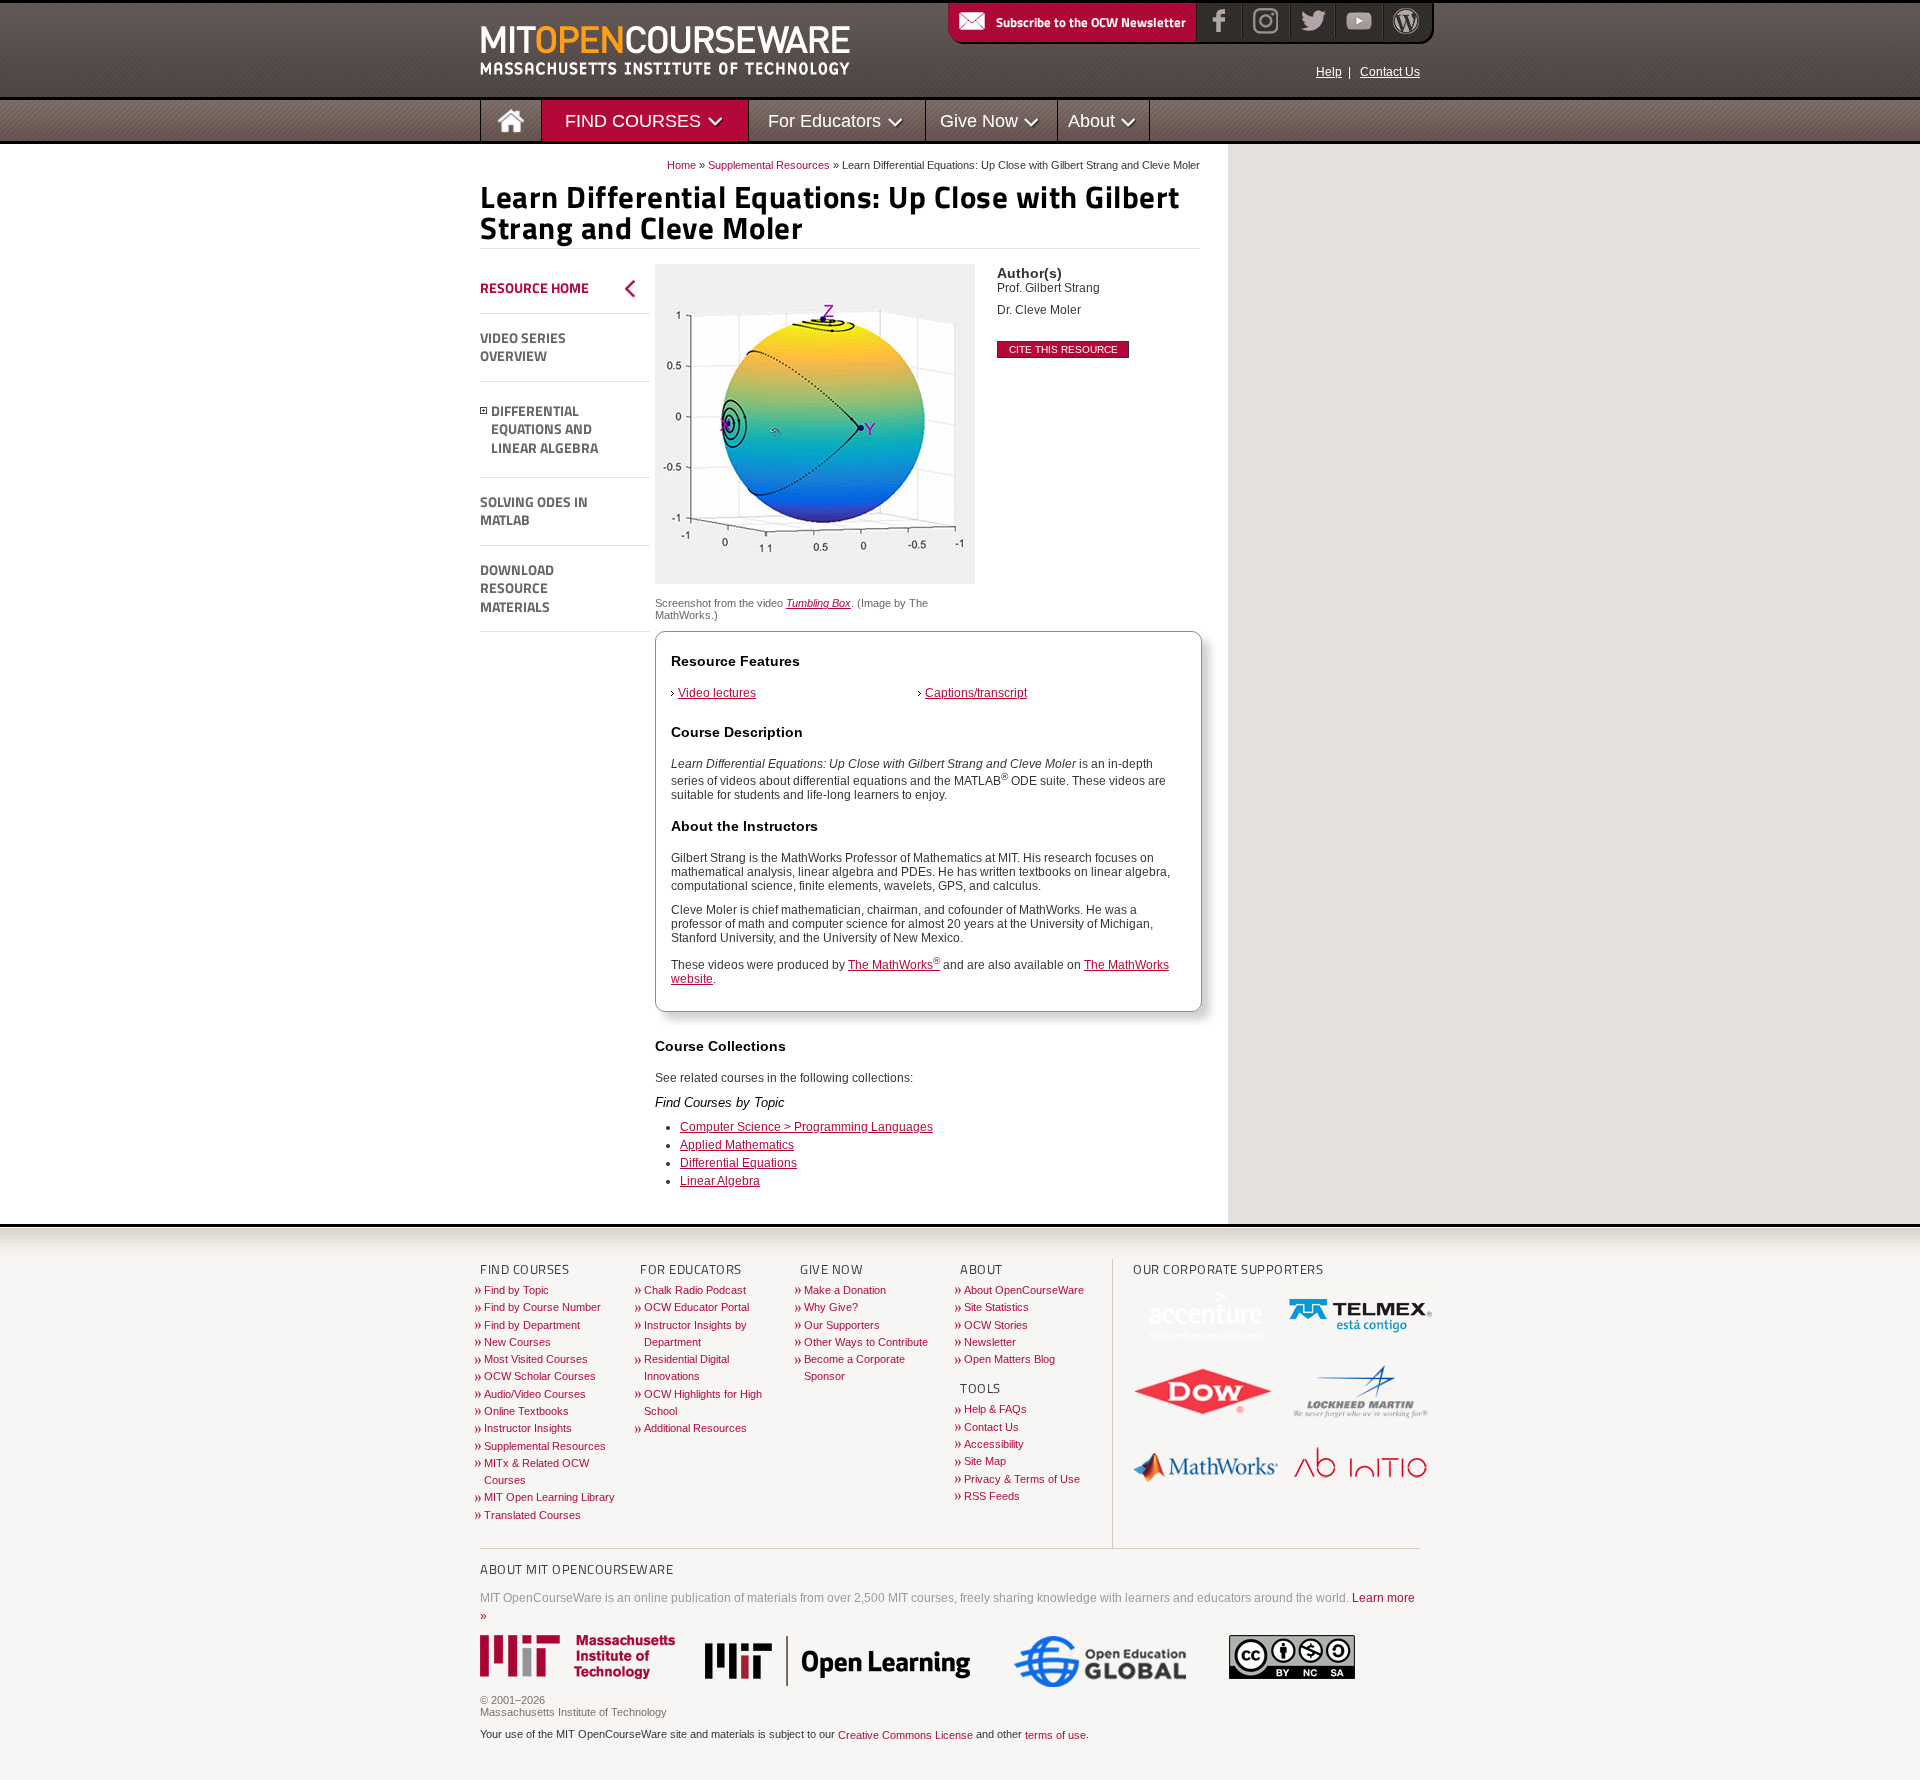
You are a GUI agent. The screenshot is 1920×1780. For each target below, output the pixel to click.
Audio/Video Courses (535, 1394)
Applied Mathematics (737, 1145)
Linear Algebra (720, 1181)
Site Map (985, 1461)
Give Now (979, 120)
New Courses (517, 1342)
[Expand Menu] (484, 411)
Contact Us (1390, 72)
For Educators (824, 120)
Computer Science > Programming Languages (806, 1127)
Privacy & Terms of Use (1022, 1479)
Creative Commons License (905, 1735)
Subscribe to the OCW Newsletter (1091, 22)
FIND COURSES (633, 120)
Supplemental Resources (769, 165)
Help (1329, 72)
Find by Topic (516, 1290)
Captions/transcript (976, 693)
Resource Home (534, 288)
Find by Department (532, 1325)
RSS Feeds (992, 1496)
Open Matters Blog (1009, 1359)
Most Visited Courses (536, 1359)
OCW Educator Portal (696, 1307)
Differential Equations (738, 1163)
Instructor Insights (528, 1428)
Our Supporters (842, 1325)
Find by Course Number (542, 1307)
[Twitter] (1311, 34)
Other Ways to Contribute (866, 1342)
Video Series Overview (523, 347)
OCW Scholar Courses (540, 1376)
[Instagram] (1263, 34)
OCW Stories (996, 1325)
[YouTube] (1356, 34)
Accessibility (994, 1444)
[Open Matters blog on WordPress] (1404, 34)
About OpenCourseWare (1024, 1290)
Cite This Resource (1063, 349)
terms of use (1055, 1735)
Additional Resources (695, 1428)
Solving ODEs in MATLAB (534, 511)
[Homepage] (511, 119)
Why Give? (831, 1307)
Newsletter (990, 1342)
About (1091, 120)
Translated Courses (532, 1515)
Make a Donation (845, 1290)
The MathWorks (894, 965)
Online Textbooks (526, 1411)
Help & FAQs (995, 1409)
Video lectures (717, 693)
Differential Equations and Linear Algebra (544, 429)
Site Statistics (996, 1307)
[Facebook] (1216, 34)
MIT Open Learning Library (549, 1497)
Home (681, 165)
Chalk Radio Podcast (695, 1290)
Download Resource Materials (517, 588)
